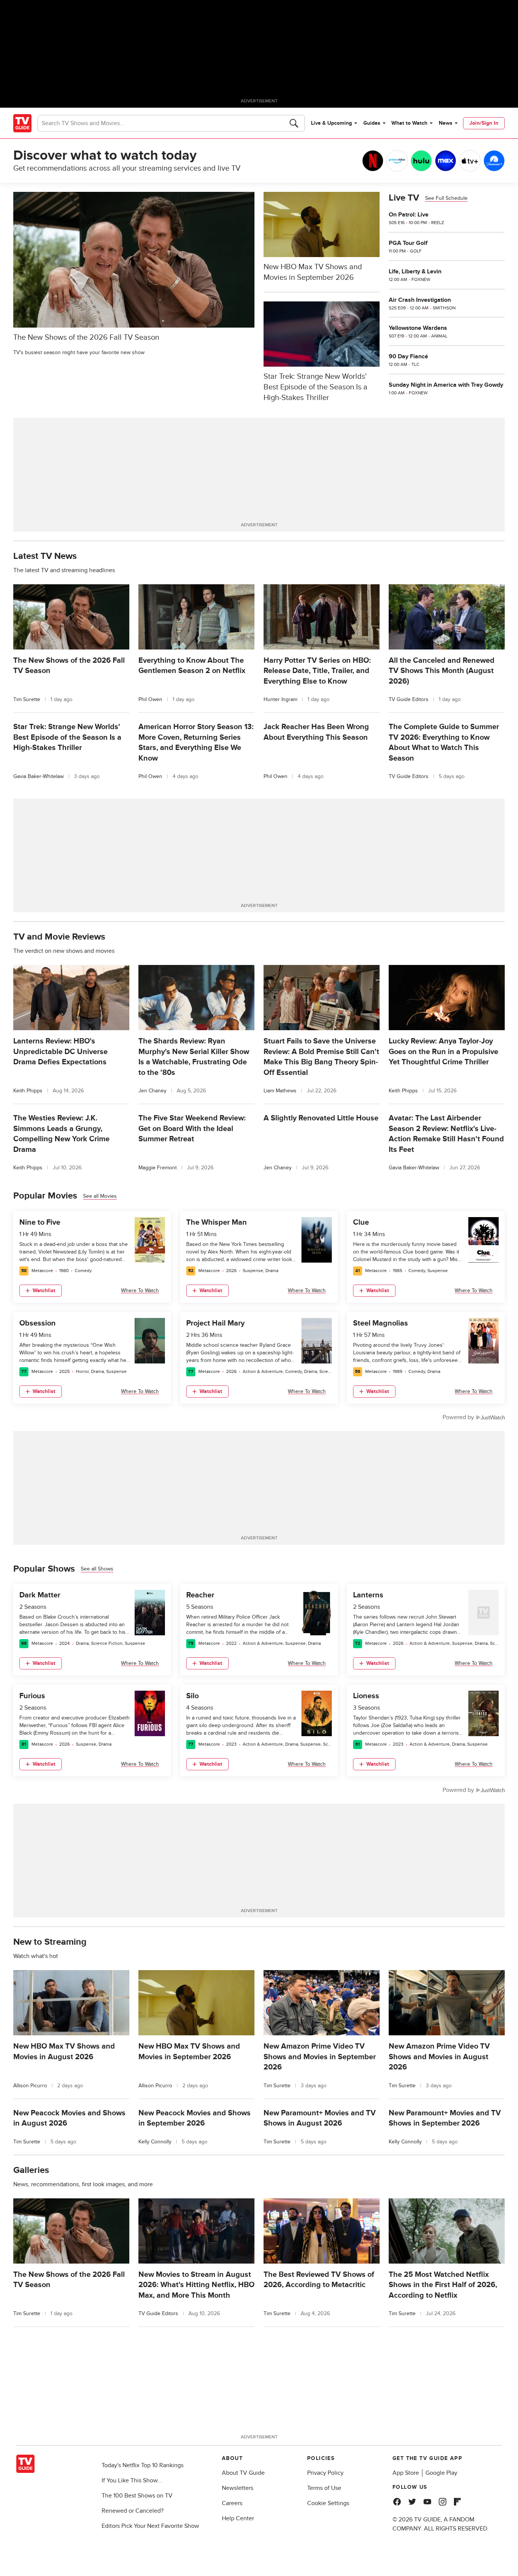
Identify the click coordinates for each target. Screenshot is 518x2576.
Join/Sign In (484, 123)
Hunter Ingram (280, 699)
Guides (372, 123)
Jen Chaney (152, 1091)
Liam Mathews (280, 1091)
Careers (232, 2503)
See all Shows (97, 1569)
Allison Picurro (30, 2086)
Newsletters (238, 2488)
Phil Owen (150, 699)
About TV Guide (243, 2473)
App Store (406, 2473)
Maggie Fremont (158, 1168)
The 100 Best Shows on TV (137, 2496)
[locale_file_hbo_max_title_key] (446, 161)
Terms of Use (324, 2488)
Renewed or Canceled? (133, 2511)
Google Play (441, 2473)
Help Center (238, 2518)
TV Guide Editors (409, 699)
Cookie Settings (328, 2503)
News (446, 123)
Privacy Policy (325, 2473)
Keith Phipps (28, 1091)
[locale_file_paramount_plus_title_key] (494, 161)
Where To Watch (140, 1290)
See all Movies (100, 1196)
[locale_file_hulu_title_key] (421, 161)
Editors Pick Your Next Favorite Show (150, 2526)
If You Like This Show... (132, 2480)
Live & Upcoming (331, 123)
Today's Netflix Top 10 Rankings (143, 2465)
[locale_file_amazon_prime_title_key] (397, 161)
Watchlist (44, 1290)
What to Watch (409, 123)
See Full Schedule (446, 198)
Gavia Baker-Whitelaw (38, 776)
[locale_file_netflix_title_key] (373, 161)
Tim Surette (27, 699)
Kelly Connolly (155, 2142)
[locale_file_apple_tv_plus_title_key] (470, 161)
